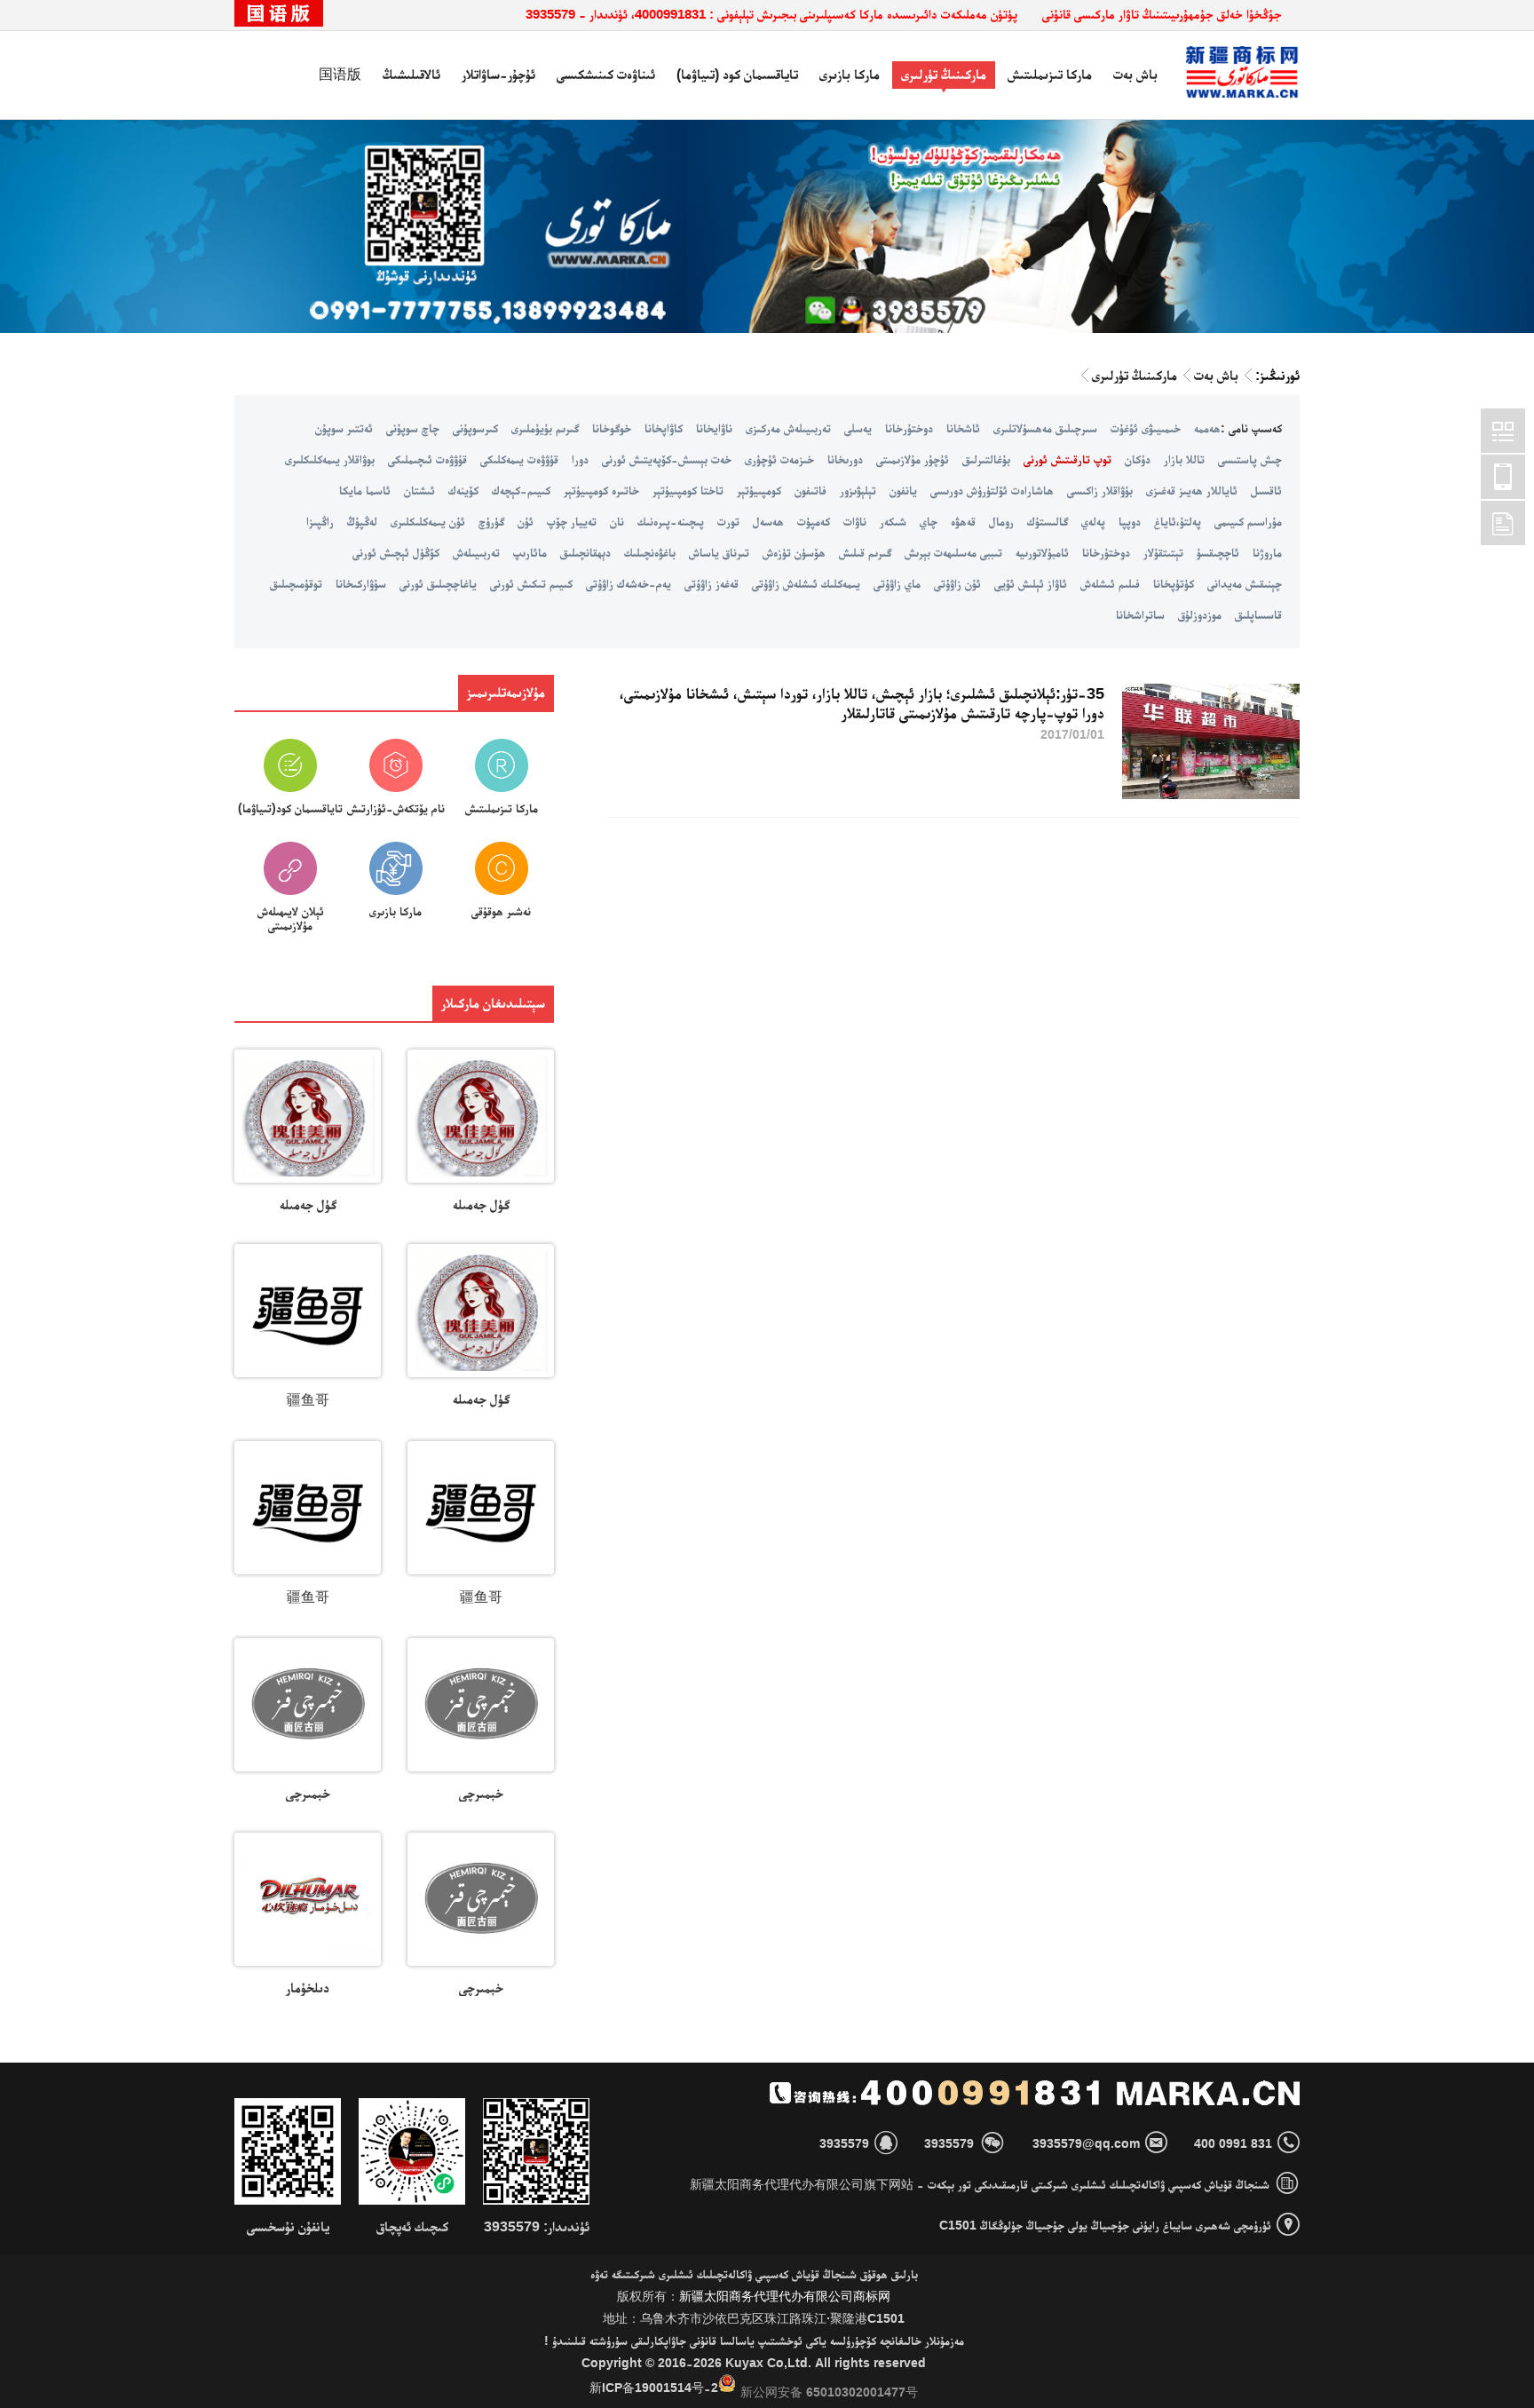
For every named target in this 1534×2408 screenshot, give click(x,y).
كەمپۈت (814, 521)
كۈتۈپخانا (1174, 583)
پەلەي (1093, 521)
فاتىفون (810, 490)
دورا (580, 459)
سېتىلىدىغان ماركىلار (493, 1003)
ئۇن (526, 521)
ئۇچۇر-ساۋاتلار (498, 74)
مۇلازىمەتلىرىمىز (506, 692)
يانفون (903, 490)
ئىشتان (419, 490)
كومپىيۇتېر (759, 490)
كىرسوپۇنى (475, 428)
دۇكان (1138, 459)
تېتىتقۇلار (1163, 552)
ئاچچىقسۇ (1218, 552)
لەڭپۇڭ (362, 521)
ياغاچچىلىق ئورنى (438, 583)
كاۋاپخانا (664, 428)
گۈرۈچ (491, 521)
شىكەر (893, 521)
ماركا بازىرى (850, 74)
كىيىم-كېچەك (521, 490)
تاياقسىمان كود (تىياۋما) (737, 74)
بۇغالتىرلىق (986, 459)
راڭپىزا (320, 521)
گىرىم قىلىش (865, 552)
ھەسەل (768, 521)
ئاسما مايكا (365, 490)
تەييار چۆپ (572, 521)
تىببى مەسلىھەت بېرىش (953, 552)
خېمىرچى (481, 1793)
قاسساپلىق (1258, 614)
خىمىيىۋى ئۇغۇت (1146, 428)
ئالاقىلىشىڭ (411, 74)
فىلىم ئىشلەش (1110, 583)
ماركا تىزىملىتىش (1050, 74)
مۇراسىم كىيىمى (1248, 521)
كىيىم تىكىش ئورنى (531, 583)
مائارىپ (530, 552)
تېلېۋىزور (858, 490)
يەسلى (858, 428)
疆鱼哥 (308, 1400)
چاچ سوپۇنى (413, 428)
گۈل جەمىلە (481, 1204)
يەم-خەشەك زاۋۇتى (629, 583)
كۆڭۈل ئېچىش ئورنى (396, 552)
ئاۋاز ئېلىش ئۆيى (1031, 583)
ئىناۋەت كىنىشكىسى (606, 74)
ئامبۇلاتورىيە (1042, 552)
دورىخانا (845, 459)
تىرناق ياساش (719, 552)
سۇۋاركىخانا (361, 583)
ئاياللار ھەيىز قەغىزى (1192, 490)
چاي (929, 521)
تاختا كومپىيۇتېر (688, 490)
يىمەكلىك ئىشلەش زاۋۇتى (806, 583)
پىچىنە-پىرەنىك (671, 521)
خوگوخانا (612, 428)
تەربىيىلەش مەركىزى (788, 428)
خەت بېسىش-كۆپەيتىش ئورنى (667, 459)
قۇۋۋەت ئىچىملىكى (427, 459)
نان (617, 521)
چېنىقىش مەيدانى (1245, 583)
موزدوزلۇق (1200, 614)
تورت (728, 521)
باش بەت (1135, 74)
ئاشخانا (963, 428)
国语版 (340, 74)
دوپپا (1130, 521)
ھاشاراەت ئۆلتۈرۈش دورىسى (992, 490)
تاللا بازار (1184, 459)
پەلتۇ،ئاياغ (1178, 521)
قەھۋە (963, 521)
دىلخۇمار (308, 1988)
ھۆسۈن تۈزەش (794, 552)
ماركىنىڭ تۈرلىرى (944, 74)
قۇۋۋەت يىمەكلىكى (519, 459)
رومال (1001, 521)
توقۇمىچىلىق (296, 583)
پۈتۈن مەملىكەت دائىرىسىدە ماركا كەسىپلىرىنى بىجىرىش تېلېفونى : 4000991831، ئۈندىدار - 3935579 (771, 14)
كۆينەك (463, 490)
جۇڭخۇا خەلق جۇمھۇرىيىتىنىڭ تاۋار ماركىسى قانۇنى (1162, 14)
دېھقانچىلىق (585, 552)
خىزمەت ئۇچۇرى (779, 459)
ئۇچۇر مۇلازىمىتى (913, 459)
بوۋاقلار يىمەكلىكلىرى (330, 459)
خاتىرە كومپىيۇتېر (601, 490)
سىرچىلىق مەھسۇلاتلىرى (1045, 428)
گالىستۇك (1048, 521)
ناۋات (855, 521)
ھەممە (1207, 428)
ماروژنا (1267, 552)
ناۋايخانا (714, 428)
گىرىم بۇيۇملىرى (545, 428)
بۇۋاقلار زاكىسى (1100, 490)
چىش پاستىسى (1250, 459)
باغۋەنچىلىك (650, 552)
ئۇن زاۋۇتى (957, 583)
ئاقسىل (1266, 490)
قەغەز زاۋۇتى (712, 583)
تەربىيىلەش (476, 552)
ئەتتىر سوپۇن (344, 428)
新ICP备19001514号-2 (654, 2388)
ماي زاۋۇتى (897, 583)
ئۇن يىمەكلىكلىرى (428, 521)
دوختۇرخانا (909, 428)
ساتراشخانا (1140, 614)
